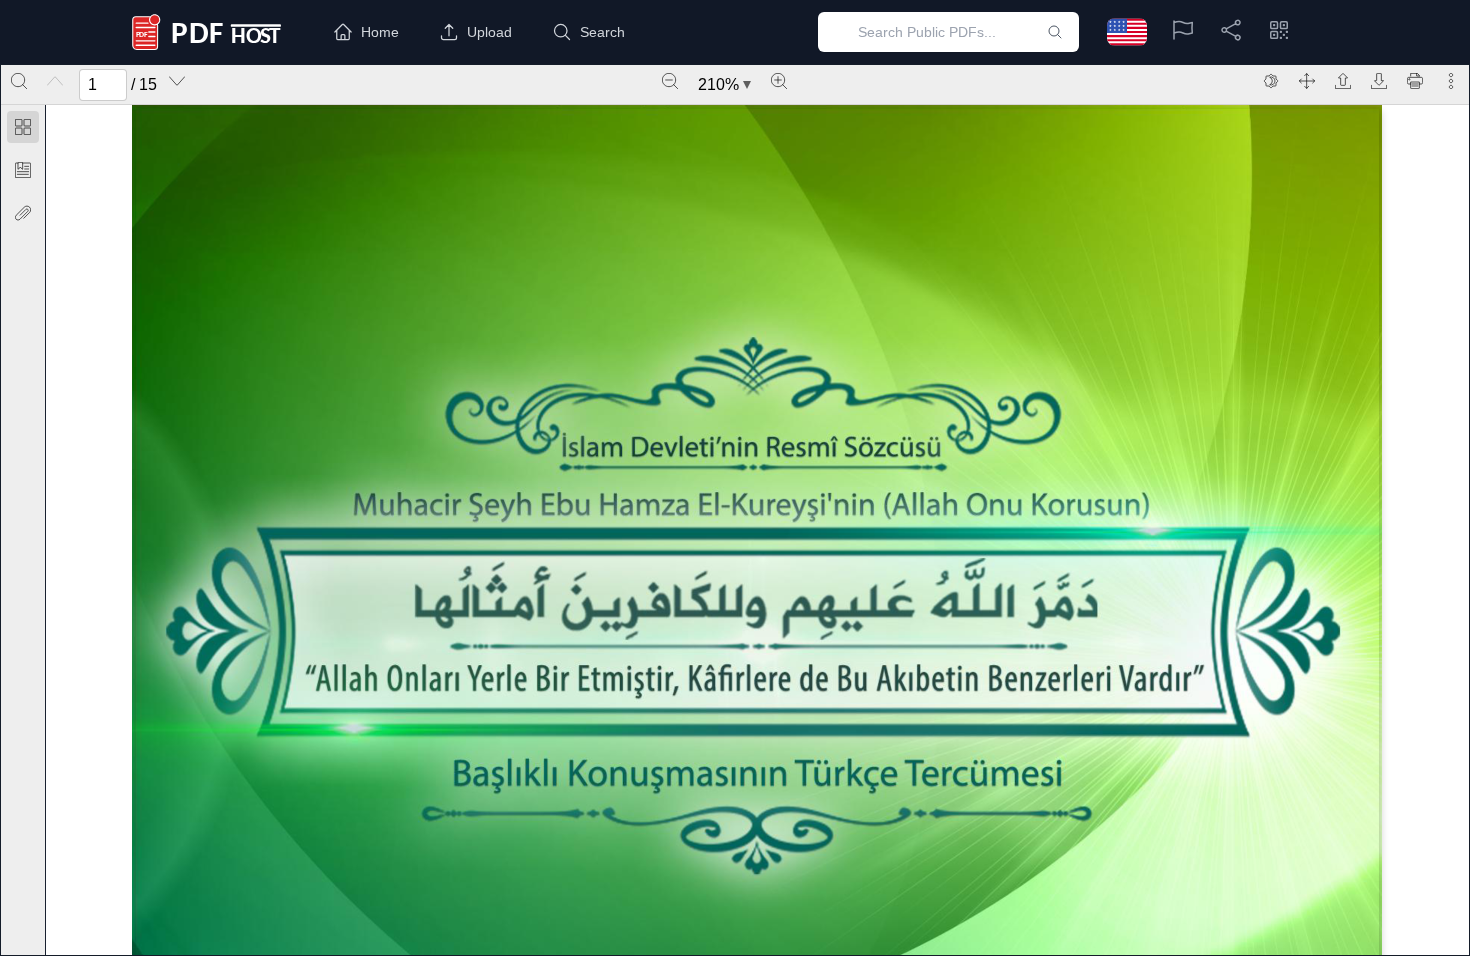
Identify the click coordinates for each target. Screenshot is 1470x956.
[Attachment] (23, 213)
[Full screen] (1307, 81)
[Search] (19, 81)
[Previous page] (55, 81)
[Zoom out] (670, 81)
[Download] (1379, 81)
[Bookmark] (23, 170)
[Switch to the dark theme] (1271, 81)
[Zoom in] (779, 81)
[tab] (23, 130)
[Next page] (177, 81)
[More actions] (1451, 81)
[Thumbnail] (23, 127)
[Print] (1415, 81)
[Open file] (1343, 81)
